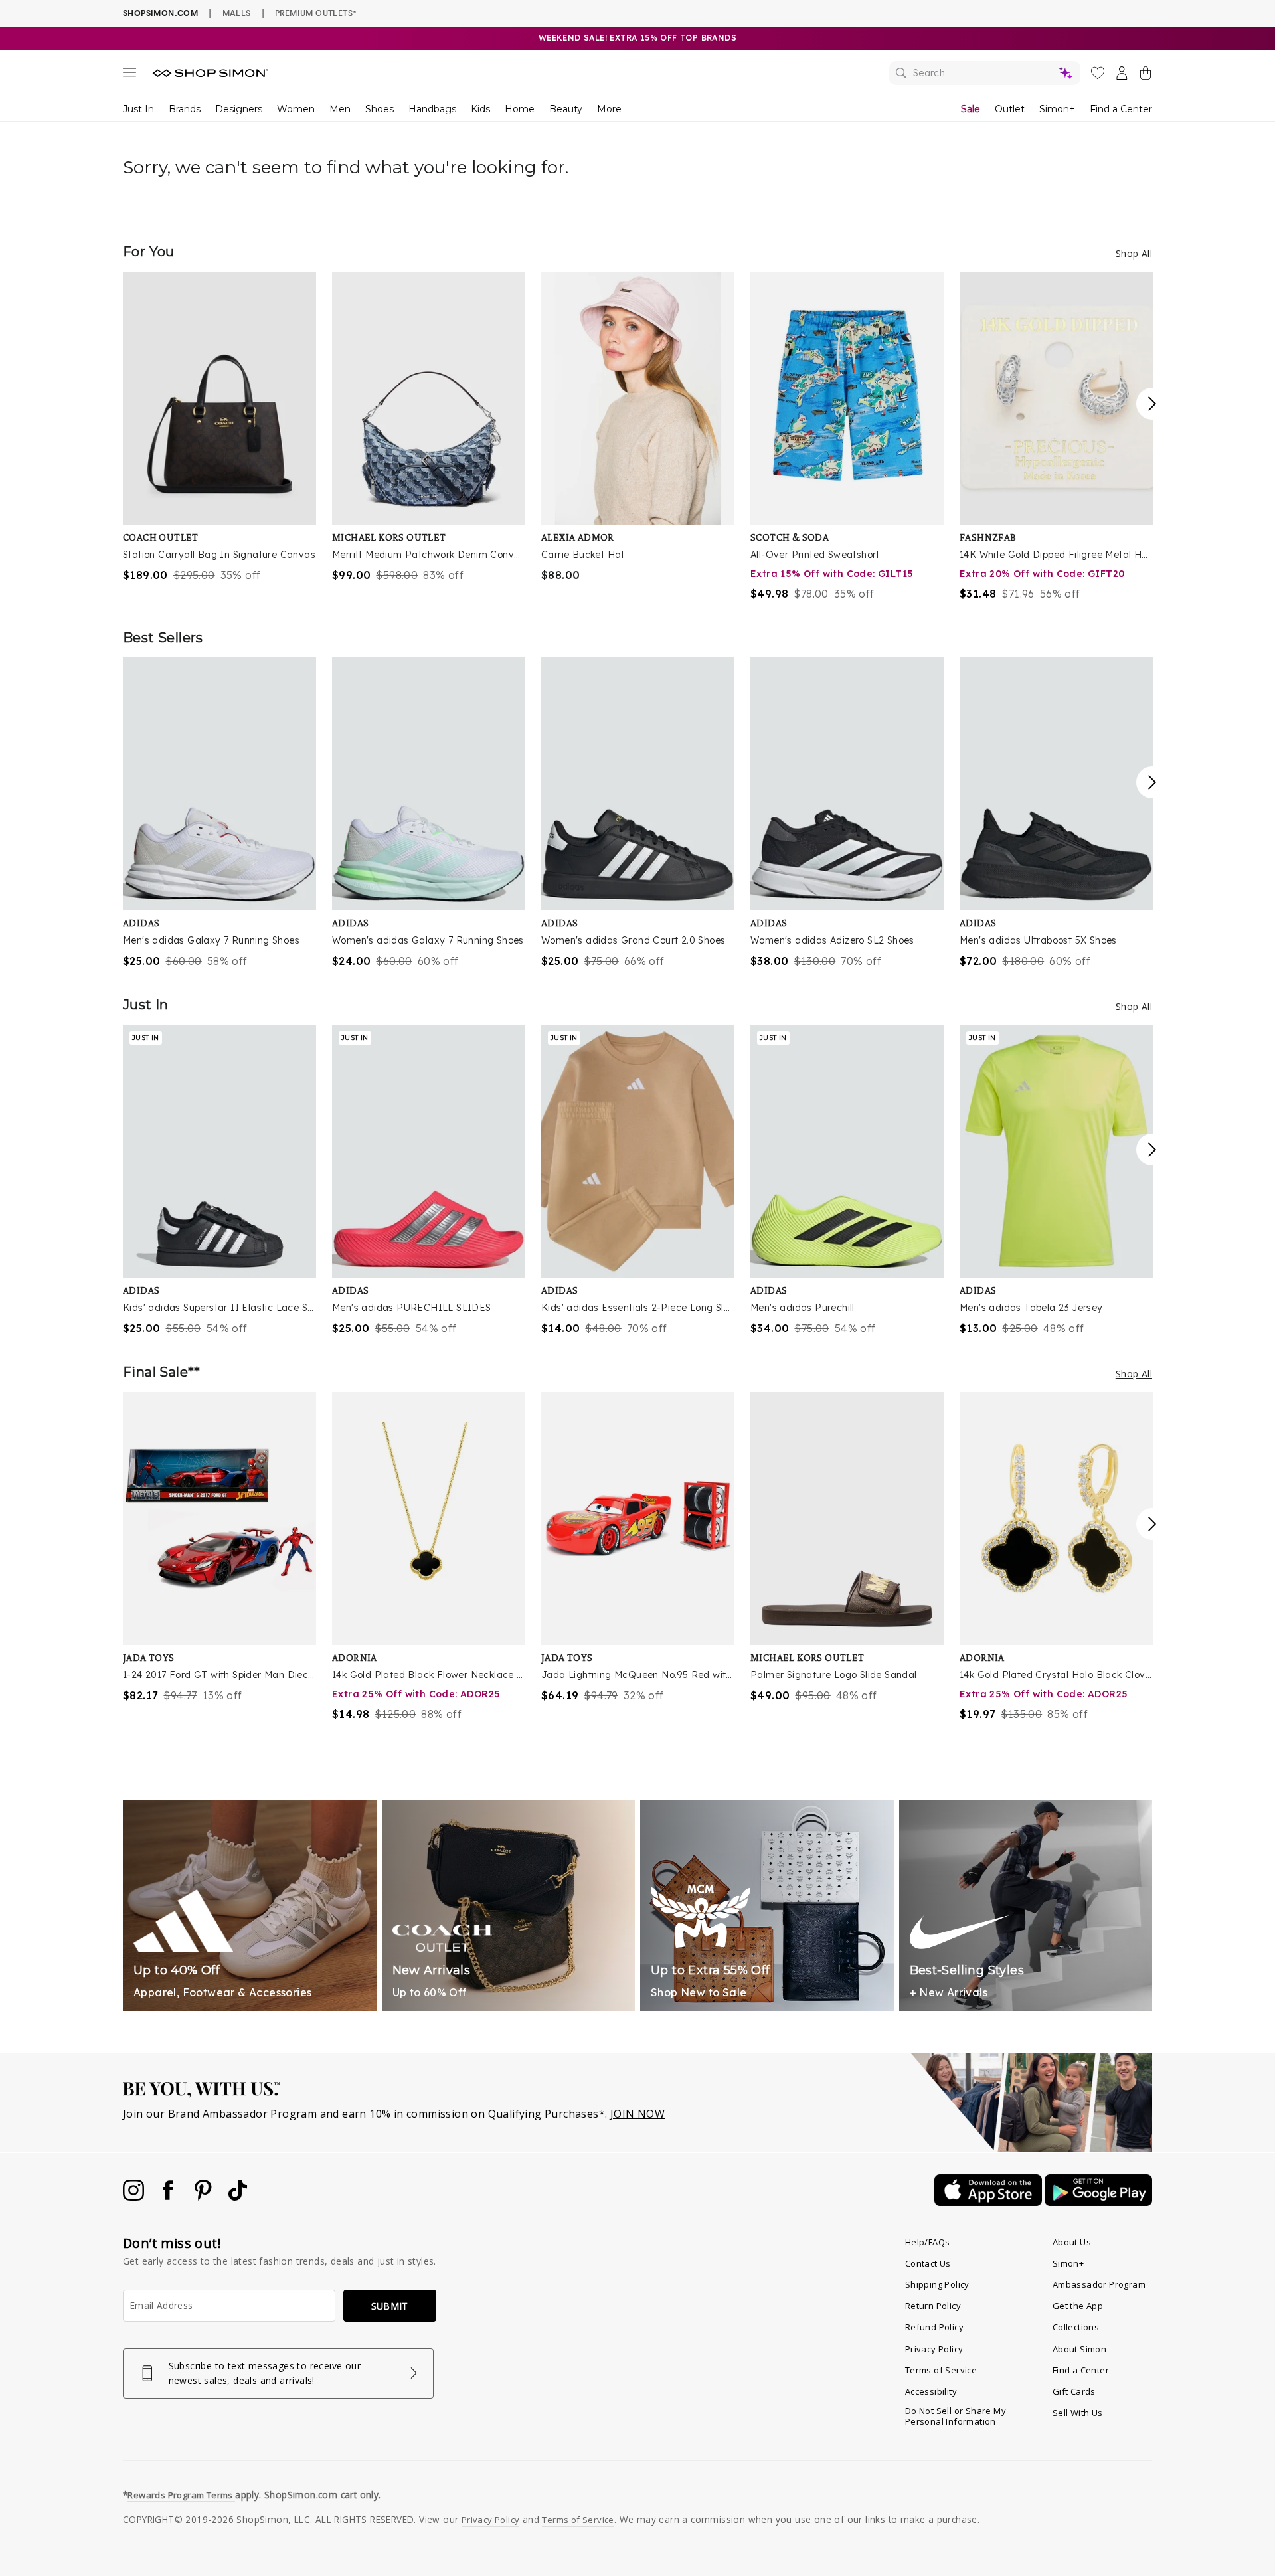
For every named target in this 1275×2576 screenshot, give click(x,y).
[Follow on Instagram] (135, 2197)
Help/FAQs (928, 2242)
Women (296, 109)
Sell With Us (1078, 2413)
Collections (1076, 2327)
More (609, 109)
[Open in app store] (989, 2202)
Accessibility (931, 2391)
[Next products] (1152, 404)
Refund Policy (934, 2327)
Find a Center (1121, 109)
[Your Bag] (1146, 76)
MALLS (237, 13)
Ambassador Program (1099, 2284)
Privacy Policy (934, 2349)
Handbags (432, 109)
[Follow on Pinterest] (205, 2197)
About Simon (1079, 2349)
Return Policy (933, 2306)
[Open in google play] (1098, 2202)
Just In (138, 109)
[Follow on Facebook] (169, 2197)
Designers (239, 109)
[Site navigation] (129, 75)
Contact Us (928, 2263)
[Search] (985, 73)
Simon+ (1057, 109)
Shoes (380, 109)
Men (340, 109)
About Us (1072, 2242)
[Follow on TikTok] (238, 2197)
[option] (219, 427)
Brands (185, 109)
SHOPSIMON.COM (160, 13)
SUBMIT (390, 2306)
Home (520, 109)
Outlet (1010, 109)
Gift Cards (1074, 2391)
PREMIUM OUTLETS (315, 13)
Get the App (1078, 2306)
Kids (480, 109)
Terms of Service (941, 2370)
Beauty (566, 109)
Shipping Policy (937, 2284)
